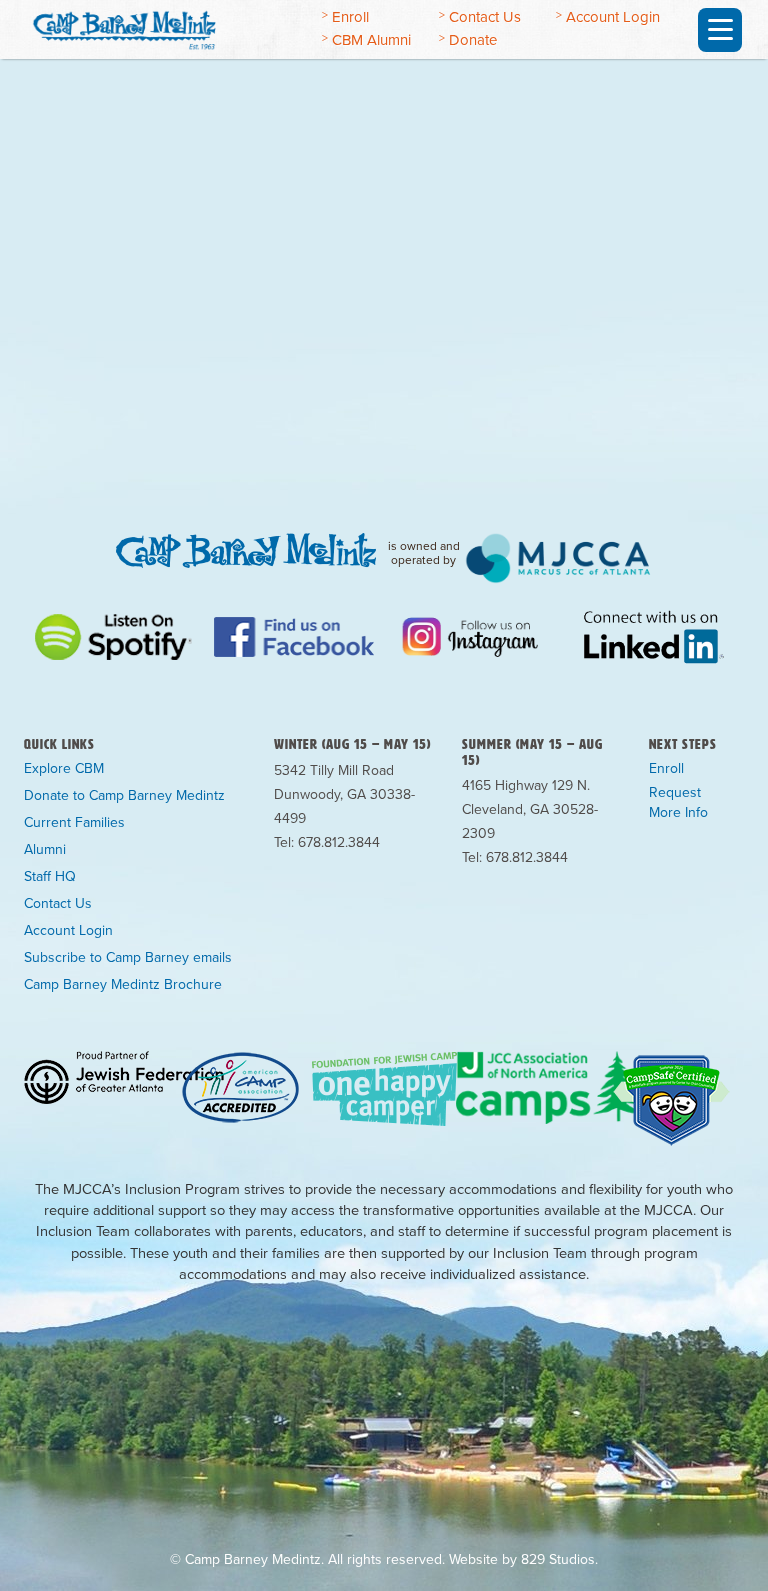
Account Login (613, 17)
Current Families (74, 823)
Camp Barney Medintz (157, 27)
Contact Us (485, 17)
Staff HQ (50, 877)
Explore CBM (64, 769)
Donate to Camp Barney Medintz (124, 796)
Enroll (350, 17)
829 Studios (558, 1559)
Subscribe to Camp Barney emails (128, 958)
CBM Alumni (371, 40)
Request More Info (678, 803)
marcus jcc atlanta (558, 558)
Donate (473, 40)
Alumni (45, 850)
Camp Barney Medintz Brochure (123, 985)
